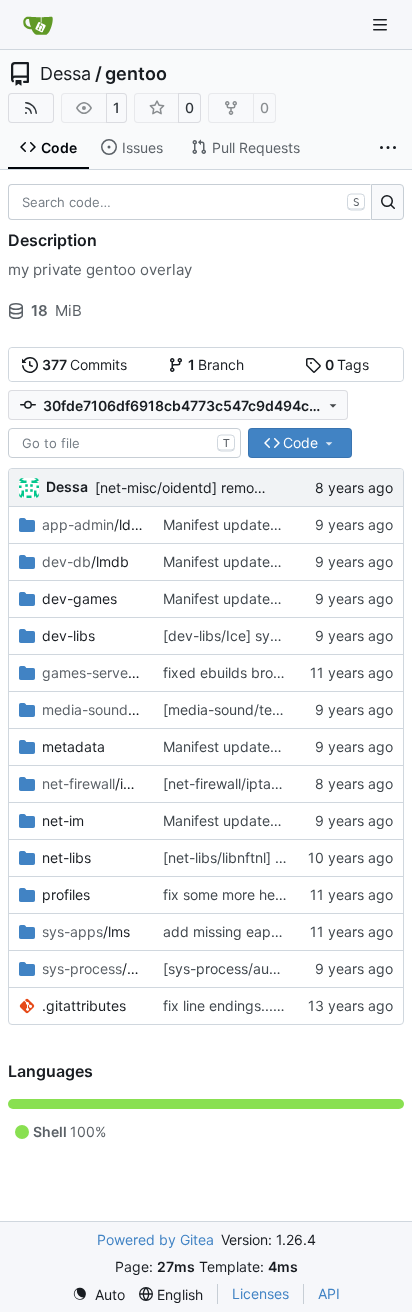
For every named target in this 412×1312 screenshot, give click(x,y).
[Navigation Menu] (382, 24)
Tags (347, 364)
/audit (92, 968)
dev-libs (68, 635)
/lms (86, 931)
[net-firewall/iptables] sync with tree (281, 783)
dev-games (79, 598)
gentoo (136, 74)
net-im (63, 820)
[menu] (98, 1294)
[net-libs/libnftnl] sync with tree (265, 857)
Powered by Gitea (155, 1239)
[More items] (388, 148)
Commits (85, 364)
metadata (73, 746)
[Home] (38, 25)
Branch (216, 364)
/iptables (92, 783)
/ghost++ (92, 672)
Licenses (260, 1293)
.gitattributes (84, 1005)
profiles (66, 894)
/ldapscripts (92, 524)
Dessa (65, 74)
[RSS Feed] (31, 108)
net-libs (66, 857)
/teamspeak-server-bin (92, 709)
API (329, 1293)
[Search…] (387, 202)
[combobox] (124, 443)
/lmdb (85, 561)
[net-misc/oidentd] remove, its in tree (216, 487)
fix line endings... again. (240, 1005)
